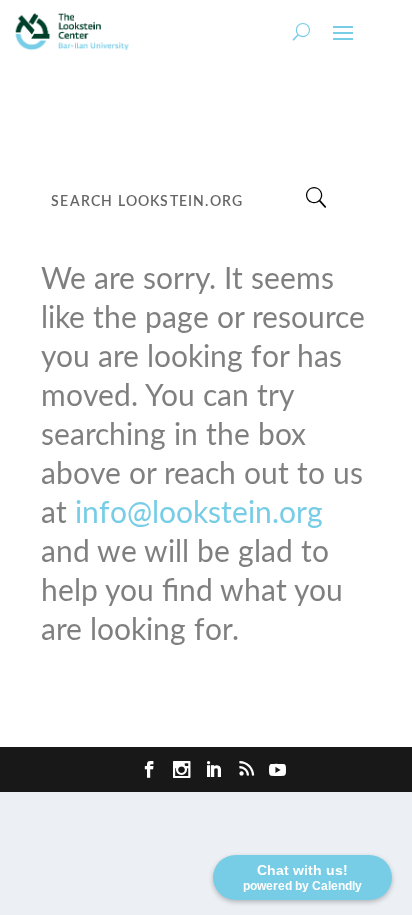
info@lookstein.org (199, 514)
